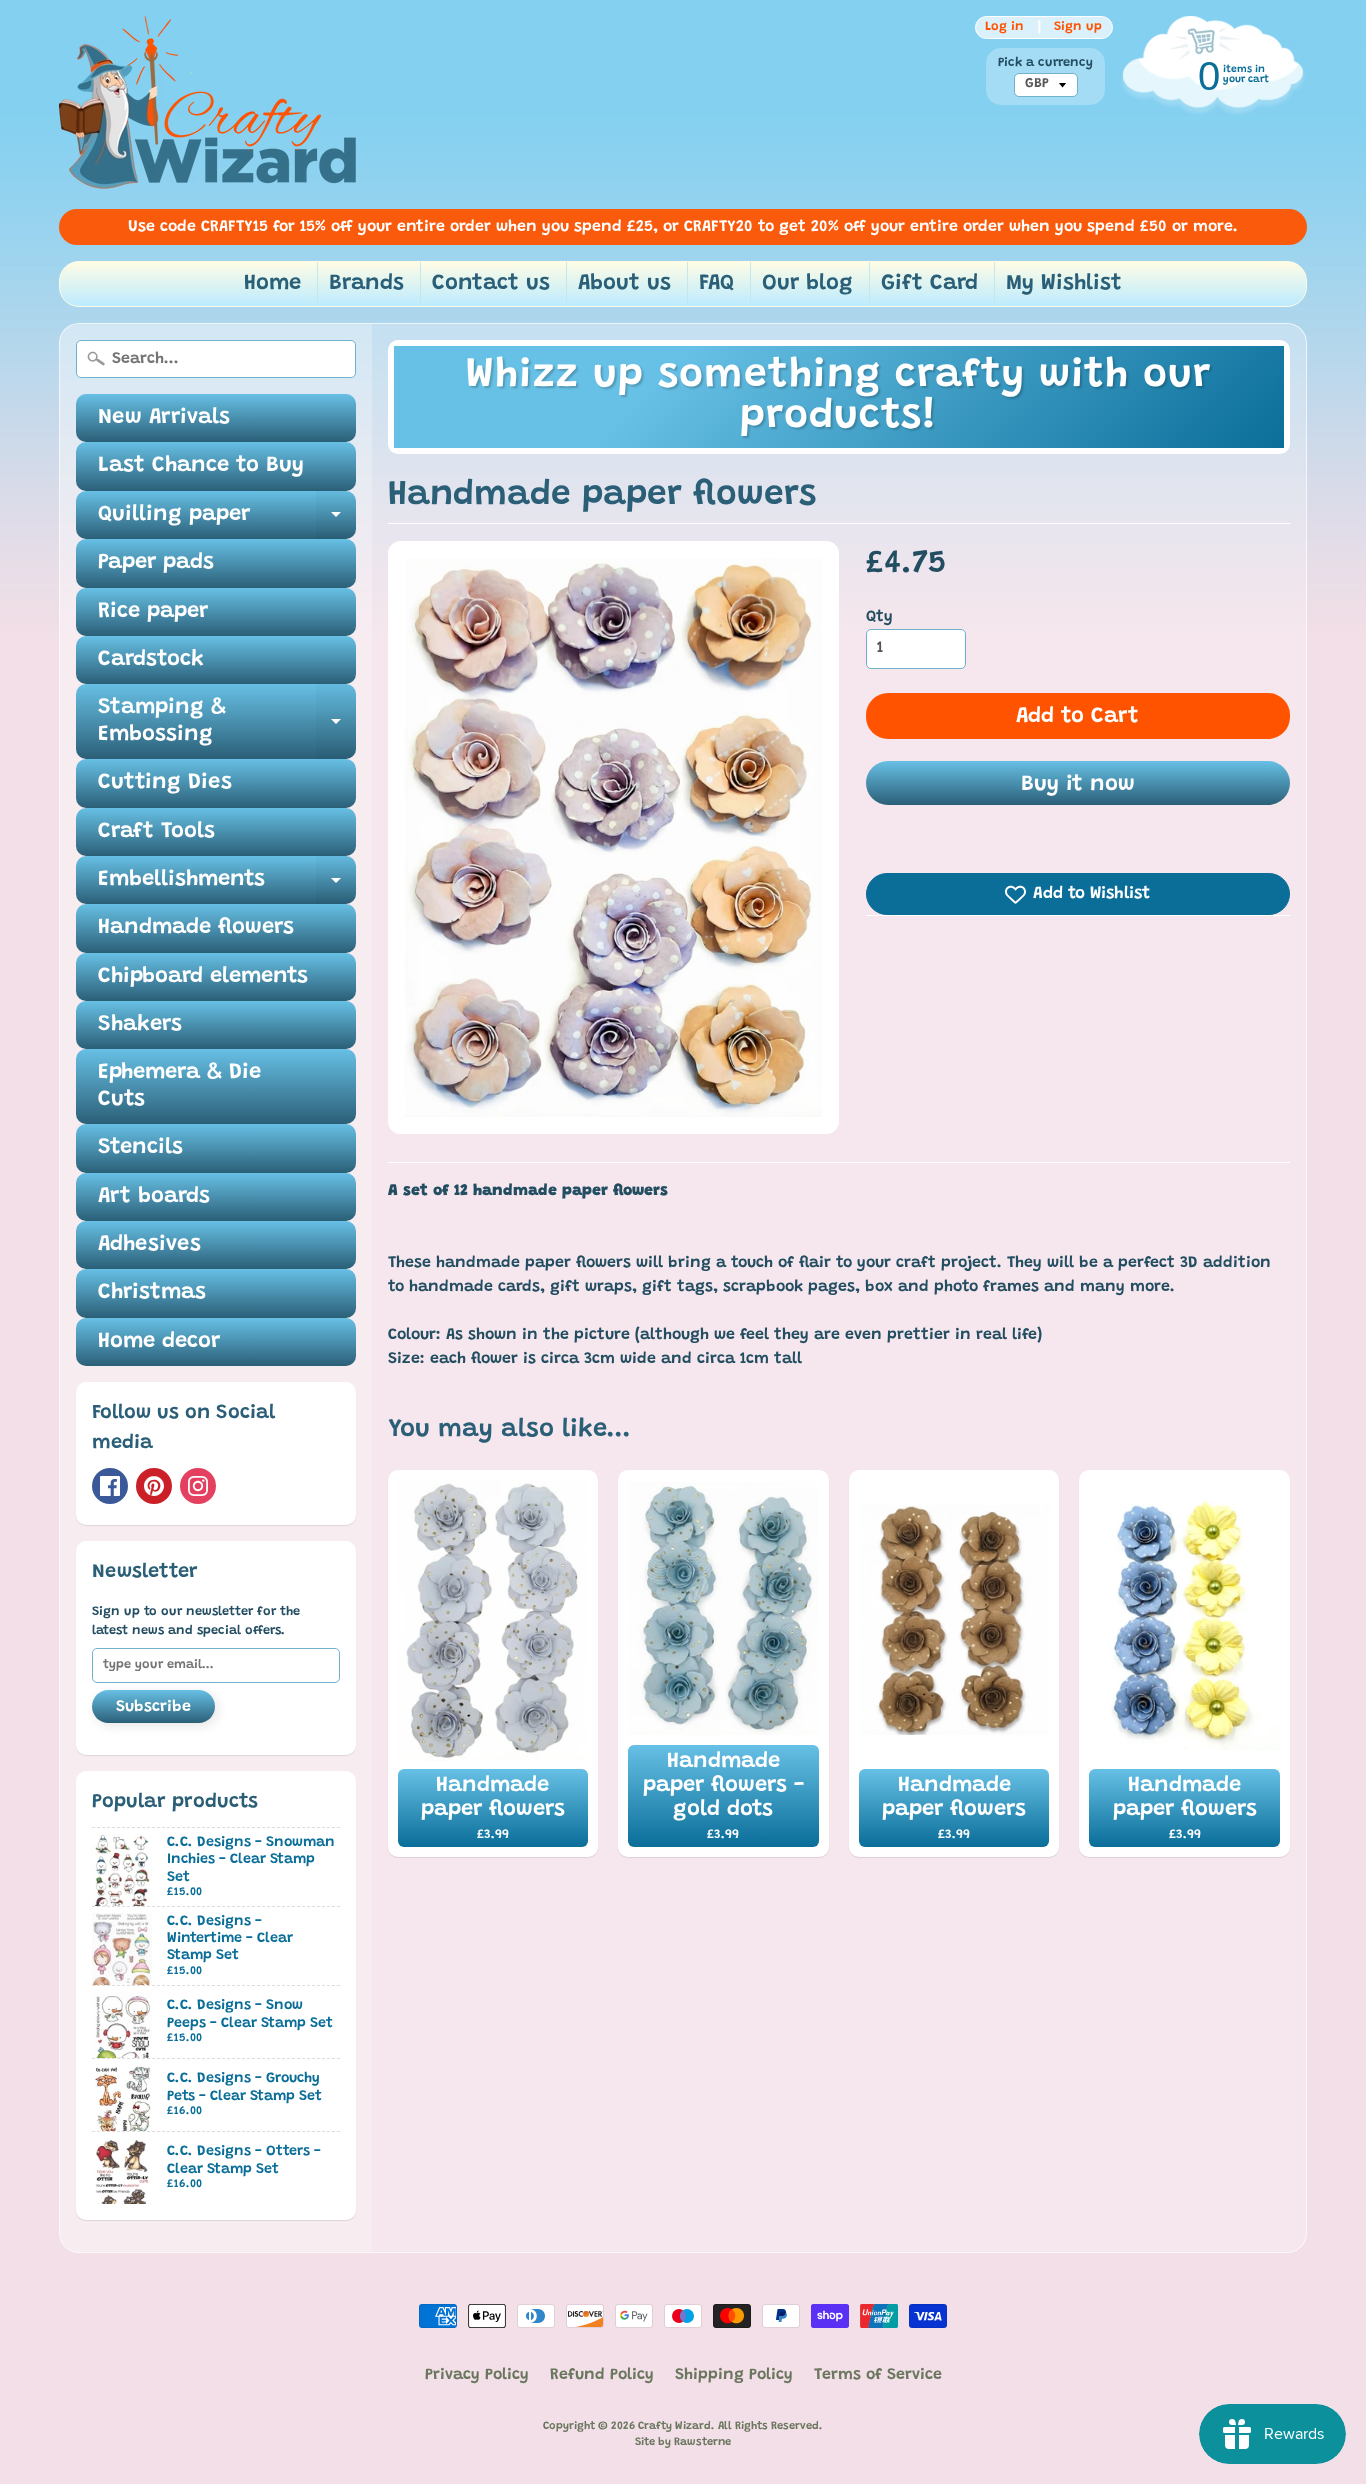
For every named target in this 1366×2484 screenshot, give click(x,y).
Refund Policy (602, 2375)
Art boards (154, 1197)
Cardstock (151, 660)
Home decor (159, 1342)
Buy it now (1078, 785)
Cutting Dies (165, 783)
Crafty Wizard (674, 2426)
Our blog (807, 284)
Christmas (152, 1293)
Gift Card (929, 284)
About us (624, 284)
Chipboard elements (203, 977)
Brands (366, 284)
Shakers (140, 1025)
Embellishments (227, 886)
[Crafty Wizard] (209, 104)
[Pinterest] (154, 1486)
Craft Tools (156, 832)
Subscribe (153, 1707)
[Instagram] (198, 1486)
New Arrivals (164, 418)
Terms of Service (878, 2375)
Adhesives (149, 1245)
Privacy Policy (477, 2375)
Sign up (1078, 27)
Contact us (491, 284)
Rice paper (153, 612)
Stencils (140, 1148)
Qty (879, 617)
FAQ (716, 284)
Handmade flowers (196, 928)
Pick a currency (1045, 63)
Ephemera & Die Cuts (179, 1086)
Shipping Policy (734, 2375)
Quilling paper (227, 521)
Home (272, 284)
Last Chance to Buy (201, 466)
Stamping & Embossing (227, 722)
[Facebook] (110, 1486)
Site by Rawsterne (683, 2442)
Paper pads (156, 563)
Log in (1004, 27)
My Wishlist (1064, 284)
